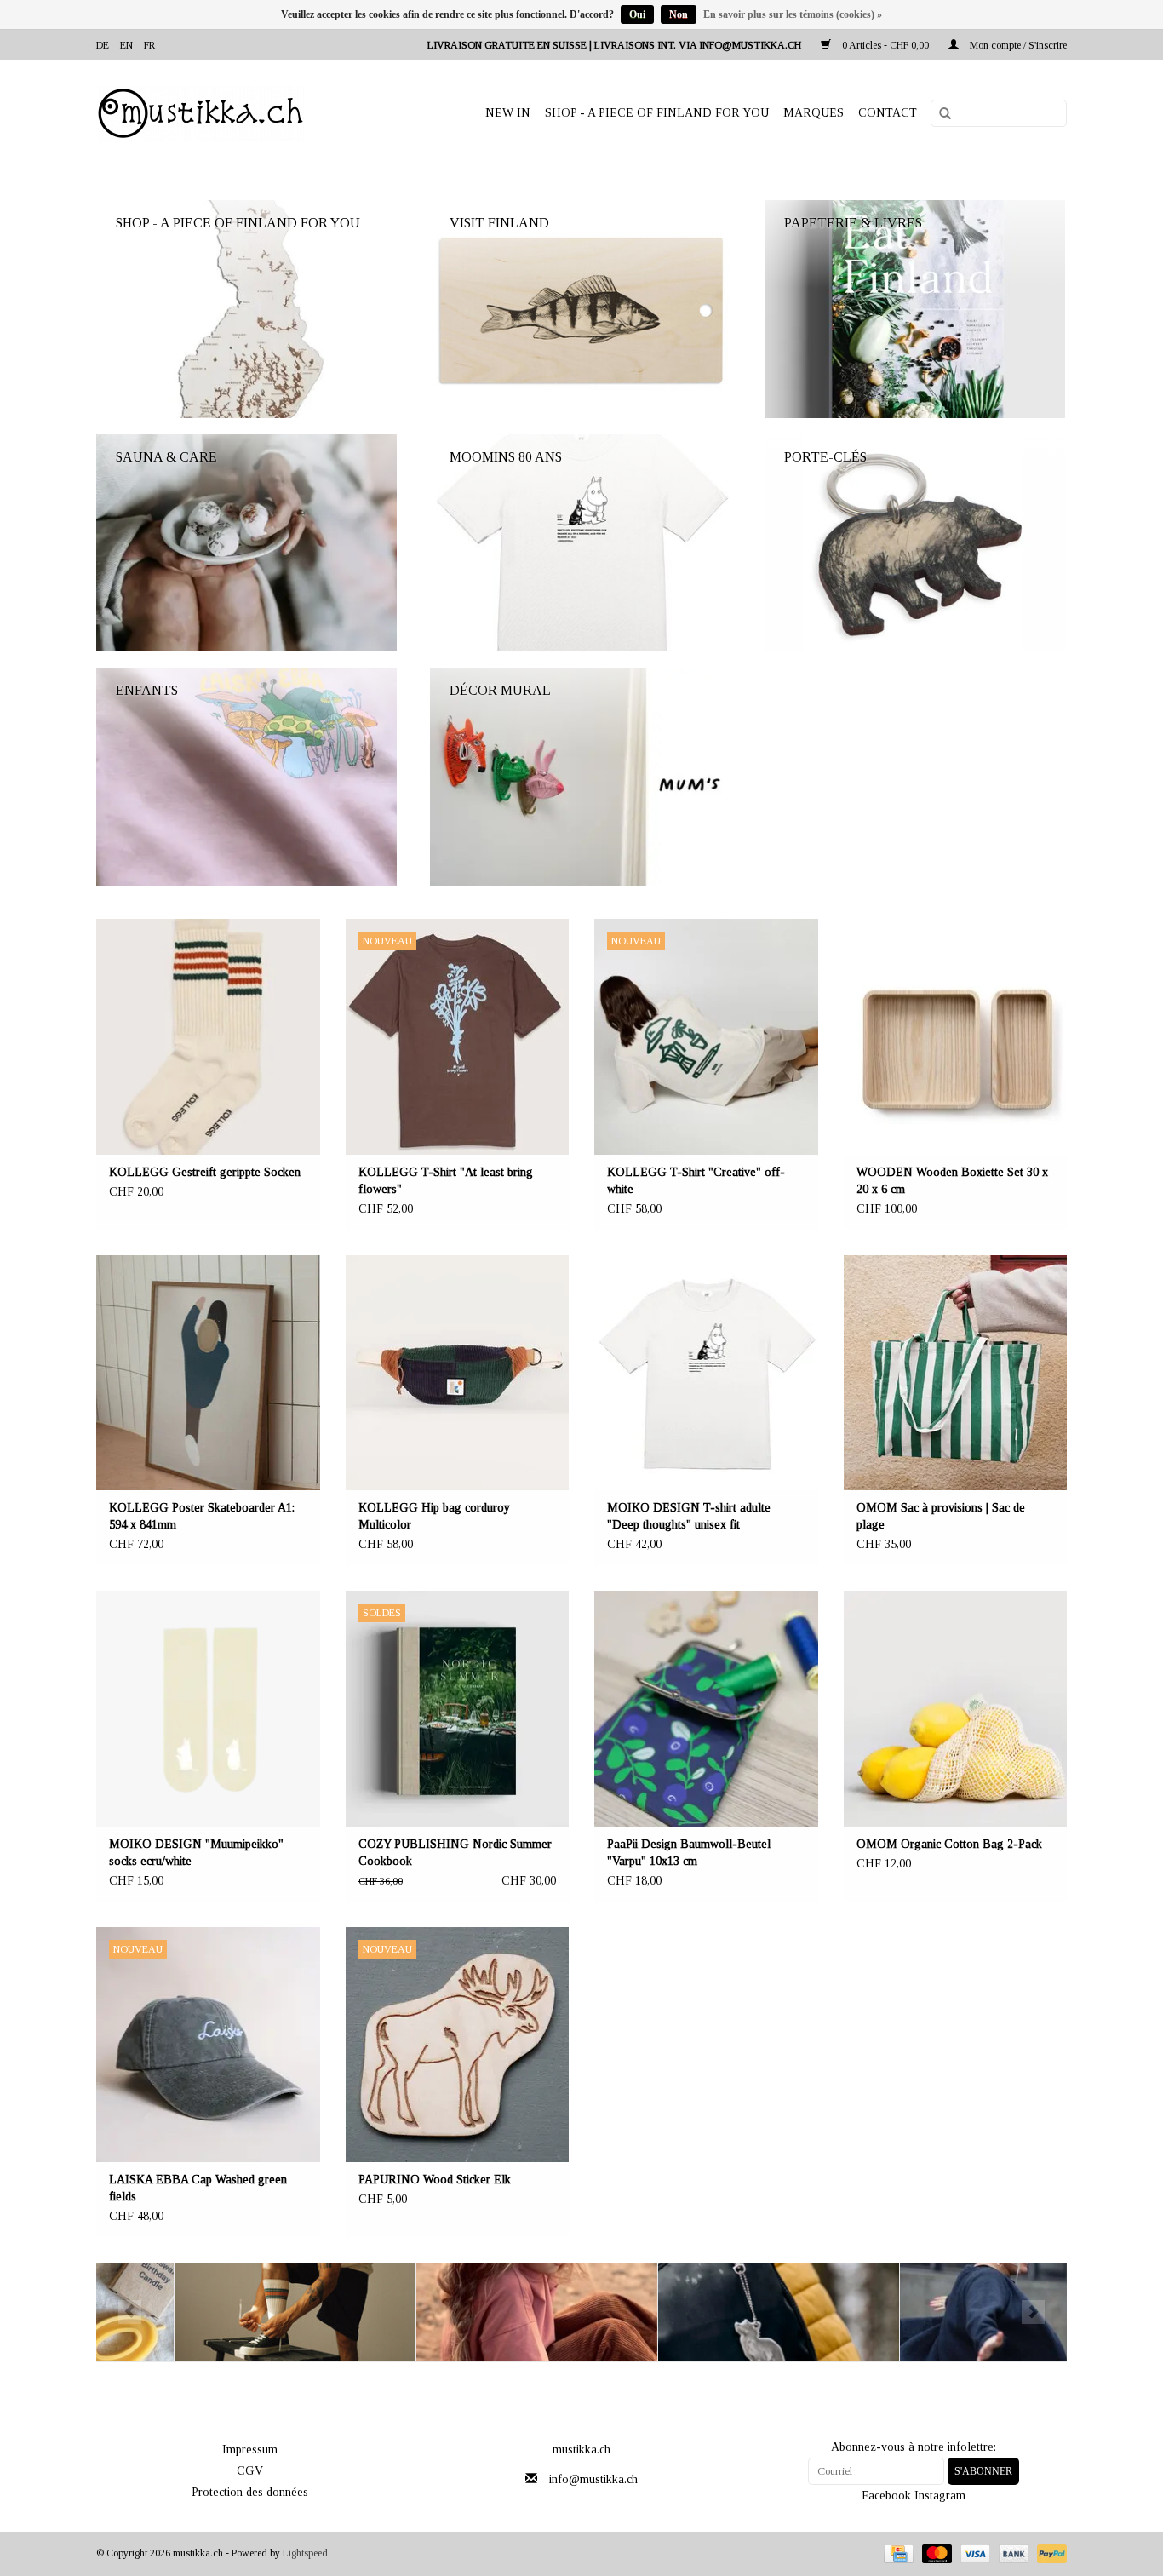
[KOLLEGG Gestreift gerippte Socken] (208, 1037)
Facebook (886, 2496)
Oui (637, 14)
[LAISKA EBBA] (459, 2312)
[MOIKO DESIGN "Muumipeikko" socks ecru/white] (208, 1709)
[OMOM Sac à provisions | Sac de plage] (956, 1373)
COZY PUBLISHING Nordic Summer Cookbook (455, 1853)
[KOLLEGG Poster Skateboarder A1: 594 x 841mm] (208, 1373)
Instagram (940, 2496)
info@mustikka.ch (593, 2479)
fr (149, 45)
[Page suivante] (1033, 2312)
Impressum (250, 2450)
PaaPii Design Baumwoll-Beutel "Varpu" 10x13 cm (689, 1853)
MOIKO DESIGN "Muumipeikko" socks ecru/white (196, 1853)
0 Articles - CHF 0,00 (885, 45)
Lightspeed (305, 2553)
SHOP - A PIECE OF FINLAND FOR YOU (657, 113)
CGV (250, 2471)
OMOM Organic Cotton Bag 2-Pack (949, 1844)
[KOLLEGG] (218, 2312)
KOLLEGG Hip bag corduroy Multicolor (434, 1516)
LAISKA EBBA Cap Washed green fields (198, 2188)
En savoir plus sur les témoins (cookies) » (793, 14)
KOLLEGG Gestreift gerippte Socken (205, 1172)
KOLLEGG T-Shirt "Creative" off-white (696, 1181)
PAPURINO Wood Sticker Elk (435, 2180)
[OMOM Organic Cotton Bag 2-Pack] (956, 1709)
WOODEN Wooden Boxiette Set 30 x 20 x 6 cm (952, 1181)
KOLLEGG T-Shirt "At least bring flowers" (446, 1181)
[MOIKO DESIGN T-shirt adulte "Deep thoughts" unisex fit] (706, 1373)
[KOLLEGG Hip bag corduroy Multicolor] (458, 1373)
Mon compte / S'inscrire (1017, 45)
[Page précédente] (130, 2312)
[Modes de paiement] (897, 2553)
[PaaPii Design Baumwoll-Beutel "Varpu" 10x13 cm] (706, 1709)
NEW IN (508, 113)
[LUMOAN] (943, 2312)
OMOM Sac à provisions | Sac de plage (941, 1516)
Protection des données (250, 2492)
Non (679, 14)
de (103, 45)
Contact (888, 113)
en (126, 45)
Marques (814, 113)
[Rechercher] (939, 114)
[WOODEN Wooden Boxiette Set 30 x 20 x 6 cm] (956, 1037)
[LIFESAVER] (701, 2312)
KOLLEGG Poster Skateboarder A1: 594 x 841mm (202, 1516)
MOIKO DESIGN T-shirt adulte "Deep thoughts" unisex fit (689, 1516)
